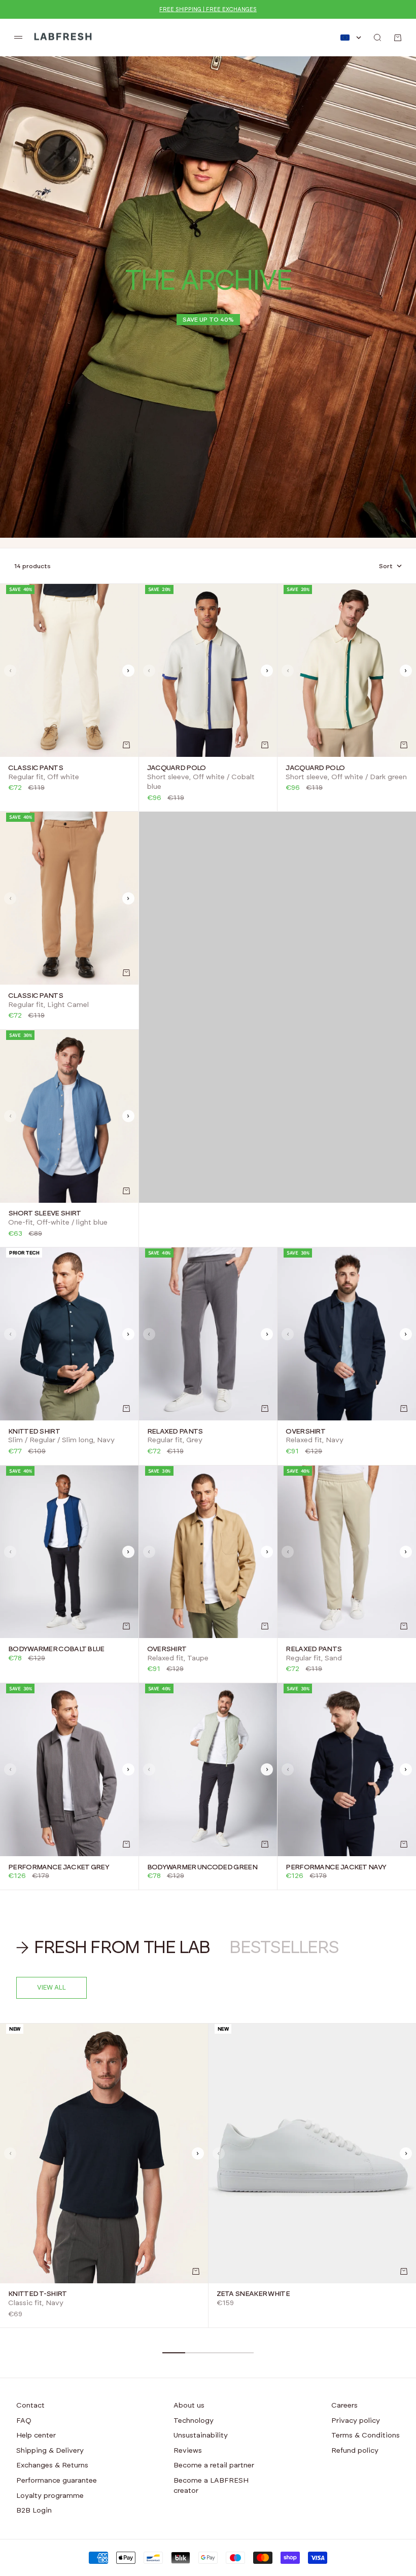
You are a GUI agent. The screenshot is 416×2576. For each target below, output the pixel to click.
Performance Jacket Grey (59, 1867)
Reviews (188, 2451)
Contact (30, 2406)
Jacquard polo (177, 768)
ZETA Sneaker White (253, 2294)
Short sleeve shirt (44, 1214)
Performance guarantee (57, 2481)
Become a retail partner (214, 2465)
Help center (36, 2435)
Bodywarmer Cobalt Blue (56, 1649)
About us (189, 2406)
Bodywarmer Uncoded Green (202, 1867)
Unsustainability (201, 2435)
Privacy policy (356, 2421)
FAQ (24, 2421)
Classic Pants (36, 768)
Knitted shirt (34, 1432)
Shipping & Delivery (50, 2451)
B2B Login (34, 2511)
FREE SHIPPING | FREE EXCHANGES (208, 9)
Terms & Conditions (366, 2435)
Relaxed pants (175, 1432)
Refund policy (355, 2451)
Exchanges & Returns (52, 2465)
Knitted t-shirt (38, 2294)
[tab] (115, 1948)
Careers (344, 2406)
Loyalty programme (50, 2496)
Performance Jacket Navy (336, 1867)
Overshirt (305, 1432)
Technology (194, 2421)
